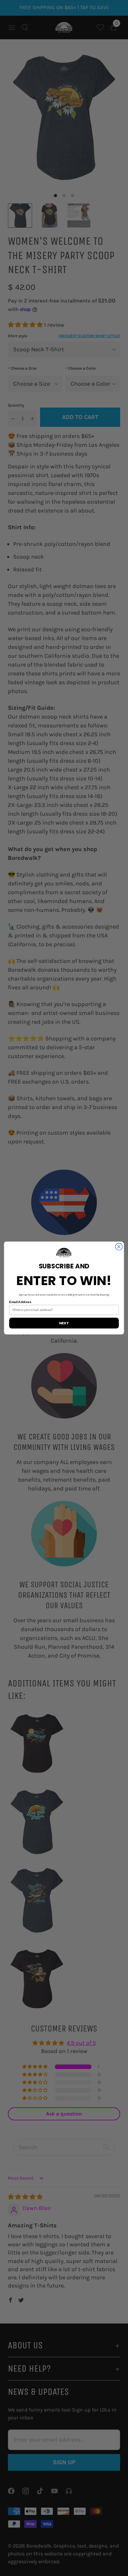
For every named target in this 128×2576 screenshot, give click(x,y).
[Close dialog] (119, 1247)
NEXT (64, 1323)
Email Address (20, 1302)
